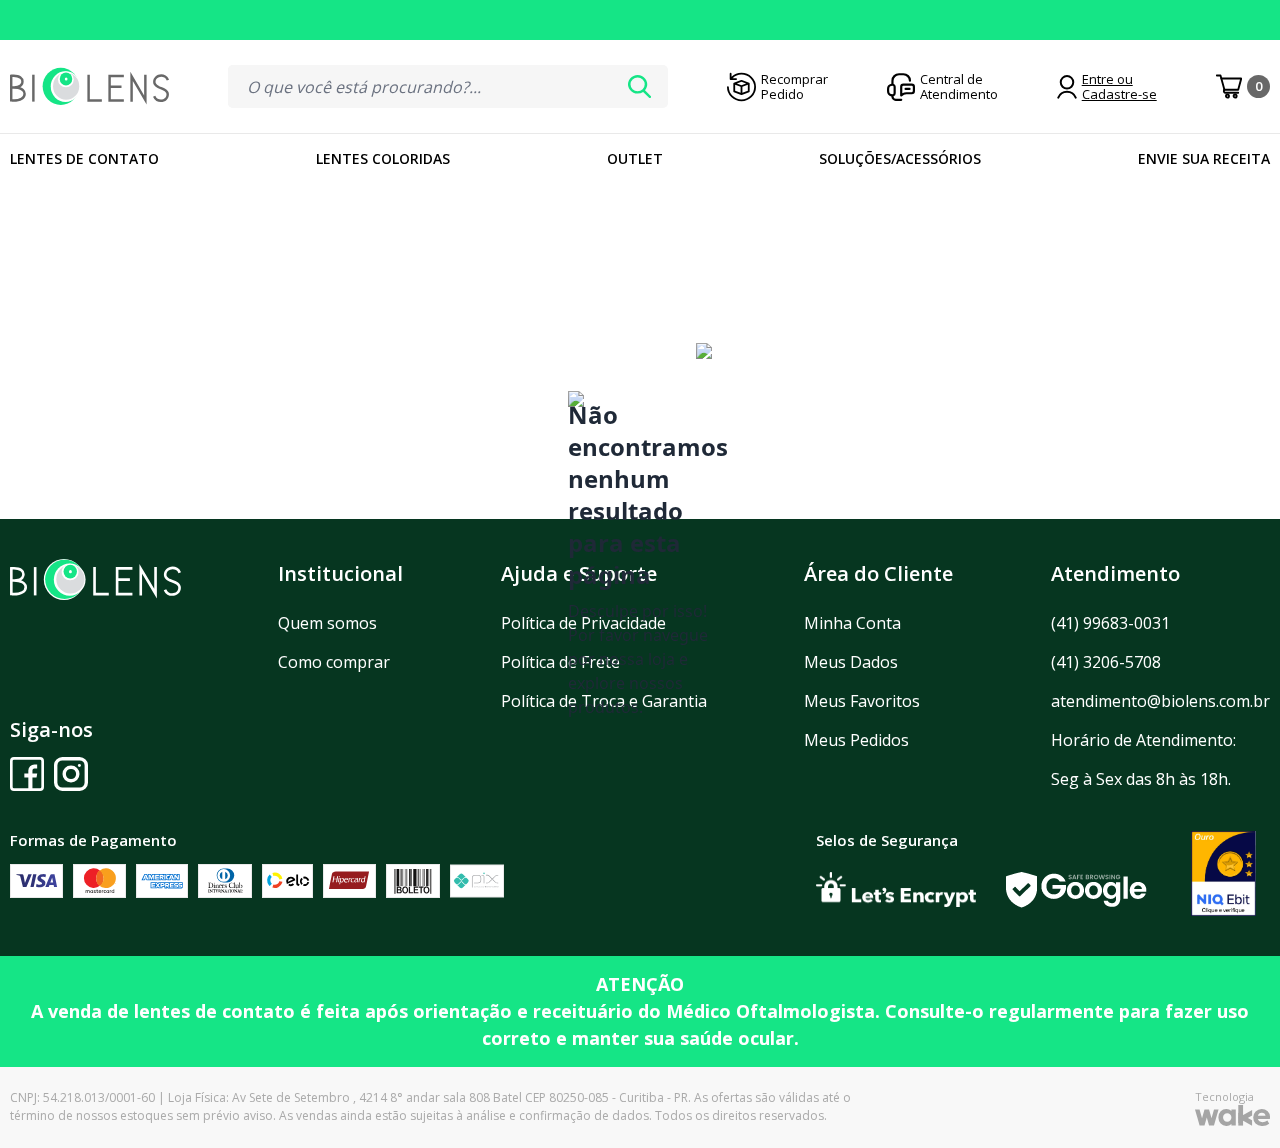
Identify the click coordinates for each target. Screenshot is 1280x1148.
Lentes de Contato (84, 158)
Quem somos (327, 623)
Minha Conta (852, 623)
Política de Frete (560, 662)
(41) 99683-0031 (1110, 623)
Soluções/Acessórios (900, 158)
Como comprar (334, 662)
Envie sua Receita (1204, 158)
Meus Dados (851, 662)
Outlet (635, 158)
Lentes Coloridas (383, 158)
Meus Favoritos (862, 701)
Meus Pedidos (856, 740)
